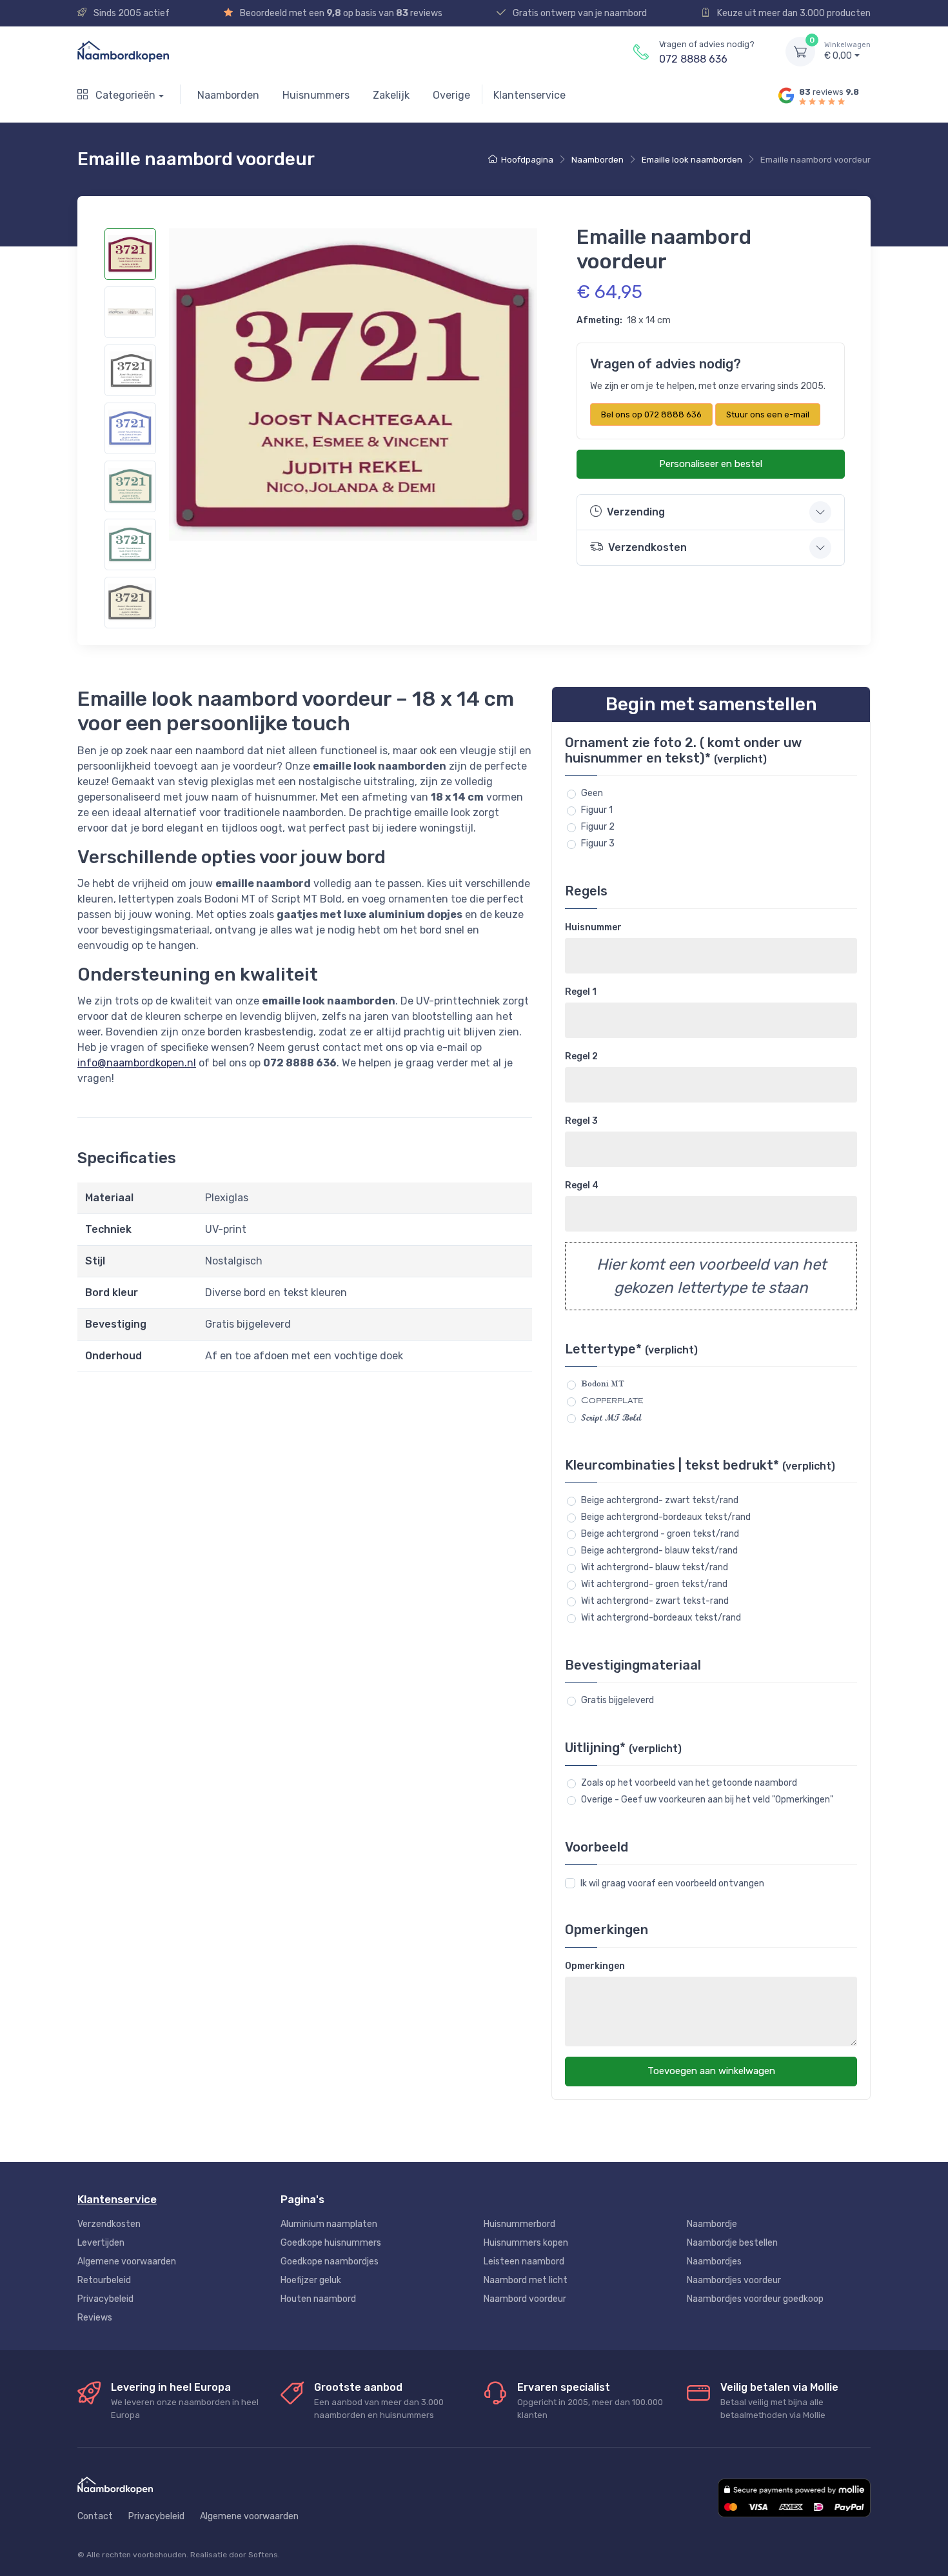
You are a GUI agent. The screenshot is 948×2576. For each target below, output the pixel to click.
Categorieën (124, 95)
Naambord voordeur (525, 2299)
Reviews (95, 2318)
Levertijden (101, 2243)
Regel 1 (581, 992)
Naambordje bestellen (732, 2243)
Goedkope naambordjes (330, 2261)
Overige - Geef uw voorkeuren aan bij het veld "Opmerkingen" (707, 1800)
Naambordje (712, 2224)
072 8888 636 (693, 59)
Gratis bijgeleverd (617, 1700)
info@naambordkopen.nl (137, 1063)
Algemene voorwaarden (127, 2261)
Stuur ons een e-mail (768, 414)
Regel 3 (581, 1121)
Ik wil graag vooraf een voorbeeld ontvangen (672, 1883)
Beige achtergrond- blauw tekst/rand (659, 1551)
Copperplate (612, 1401)
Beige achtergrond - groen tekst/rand (660, 1534)
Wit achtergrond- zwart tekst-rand (655, 1601)
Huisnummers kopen (526, 2243)
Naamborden (228, 95)
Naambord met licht (526, 2280)
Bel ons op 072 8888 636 (651, 414)
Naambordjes (714, 2261)
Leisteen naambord (524, 2261)
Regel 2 (581, 1056)
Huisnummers (316, 95)
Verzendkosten (109, 2224)
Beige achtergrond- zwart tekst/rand (660, 1500)
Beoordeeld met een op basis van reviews (340, 13)
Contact (95, 2516)
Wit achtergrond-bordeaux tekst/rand (661, 1618)
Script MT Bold (611, 1418)
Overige (451, 95)
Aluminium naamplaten (329, 2224)
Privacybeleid (105, 2299)
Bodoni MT (603, 1384)
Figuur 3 (598, 844)
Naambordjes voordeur (734, 2280)
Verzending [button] (636, 512)
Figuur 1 (597, 810)
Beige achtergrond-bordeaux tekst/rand (666, 1517)
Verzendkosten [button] (647, 547)
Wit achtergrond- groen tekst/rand (654, 1584)
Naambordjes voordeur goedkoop (755, 2299)
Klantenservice (529, 95)
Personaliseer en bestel (711, 464)
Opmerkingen (595, 1966)
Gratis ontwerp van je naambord (579, 13)
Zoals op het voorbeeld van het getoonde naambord (689, 1783)
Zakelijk (391, 95)
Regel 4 (582, 1185)
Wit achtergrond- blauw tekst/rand (655, 1567)
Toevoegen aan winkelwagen (711, 2071)
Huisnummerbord (519, 2224)
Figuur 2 (598, 827)
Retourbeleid (104, 2280)
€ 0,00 (847, 51)
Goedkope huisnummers (331, 2243)
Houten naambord (318, 2299)
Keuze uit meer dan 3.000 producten (793, 13)
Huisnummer (593, 927)
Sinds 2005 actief (131, 13)
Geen (592, 793)
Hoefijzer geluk (311, 2280)
